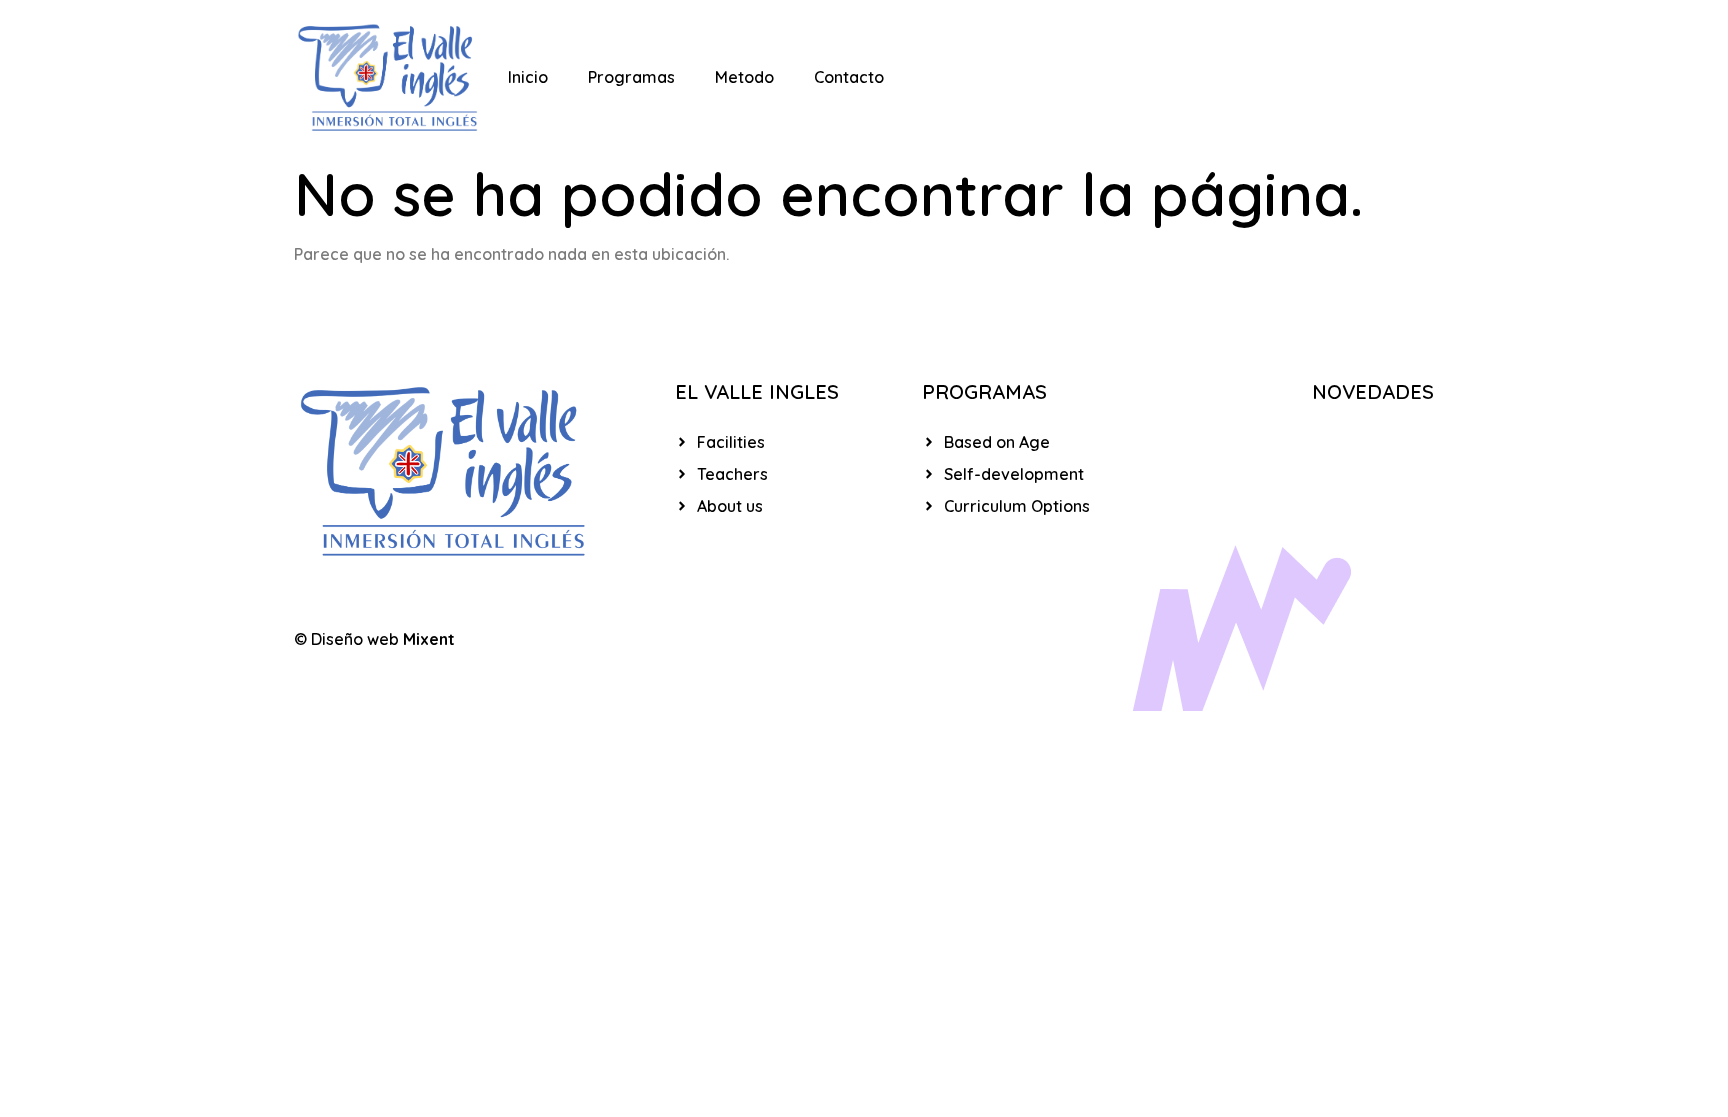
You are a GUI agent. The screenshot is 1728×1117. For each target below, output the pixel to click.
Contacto (849, 77)
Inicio (528, 77)
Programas (631, 77)
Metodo (744, 77)
